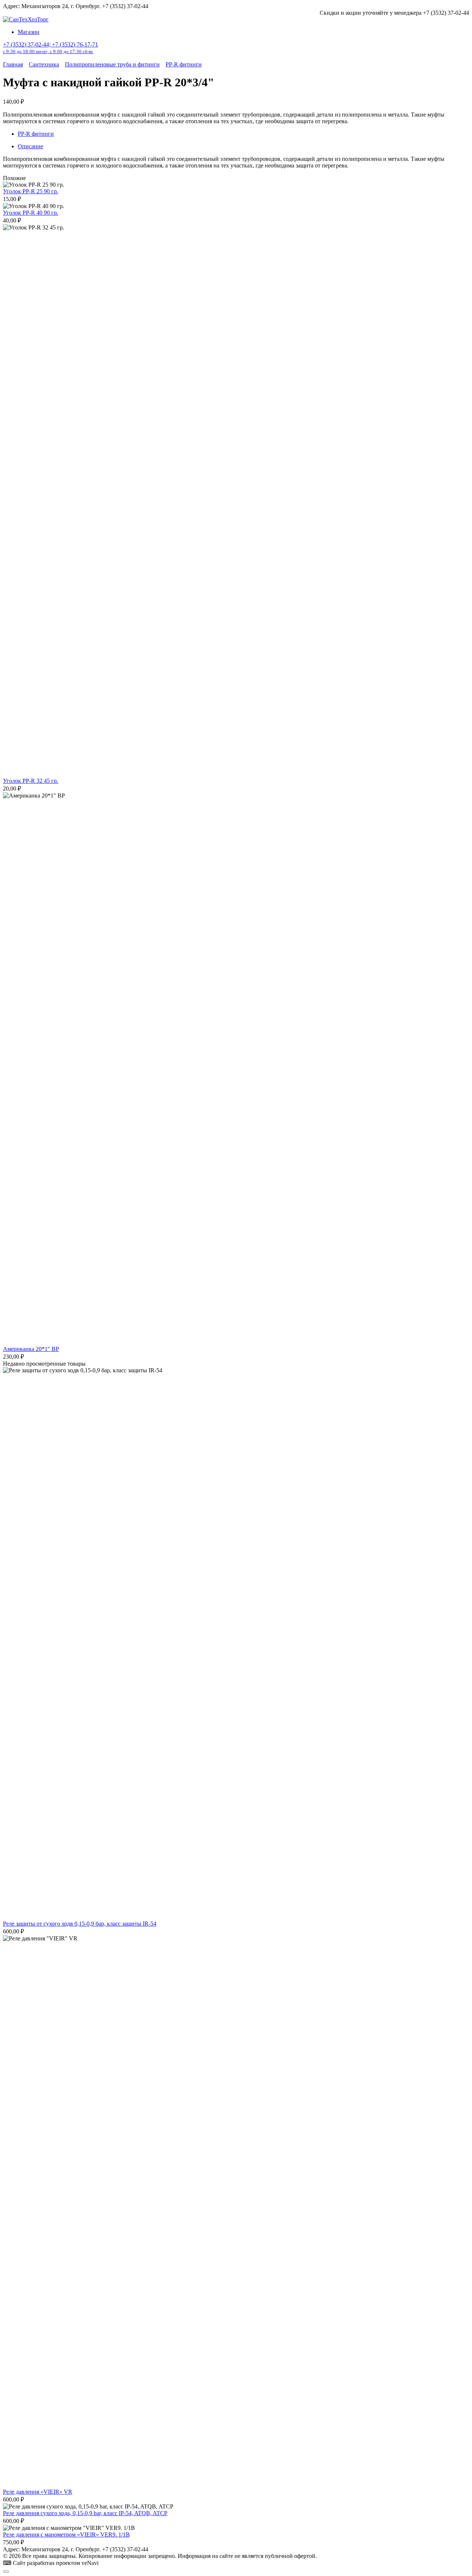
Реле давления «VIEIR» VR (38, 2492)
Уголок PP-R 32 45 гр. (31, 781)
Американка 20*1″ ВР (31, 1349)
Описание (30, 146)
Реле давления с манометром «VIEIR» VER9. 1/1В (66, 2534)
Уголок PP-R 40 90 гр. (31, 213)
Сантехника (44, 64)
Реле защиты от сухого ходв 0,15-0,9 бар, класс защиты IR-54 (80, 1924)
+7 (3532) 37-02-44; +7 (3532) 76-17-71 (51, 48)
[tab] (243, 146)
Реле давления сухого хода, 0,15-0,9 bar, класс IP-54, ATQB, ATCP (85, 2513)
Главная (13, 64)
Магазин (29, 32)
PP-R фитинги (184, 64)
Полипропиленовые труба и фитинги (112, 64)
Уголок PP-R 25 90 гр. (31, 191)
